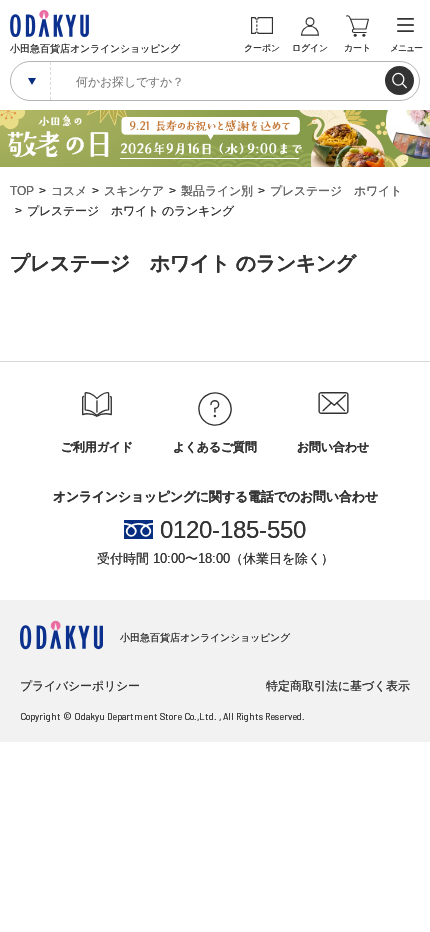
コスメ (69, 191)
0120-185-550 (233, 530)
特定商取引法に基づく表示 (338, 686)
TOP (22, 191)
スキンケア (134, 191)
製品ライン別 (217, 191)
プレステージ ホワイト (336, 191)
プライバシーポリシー (80, 686)
